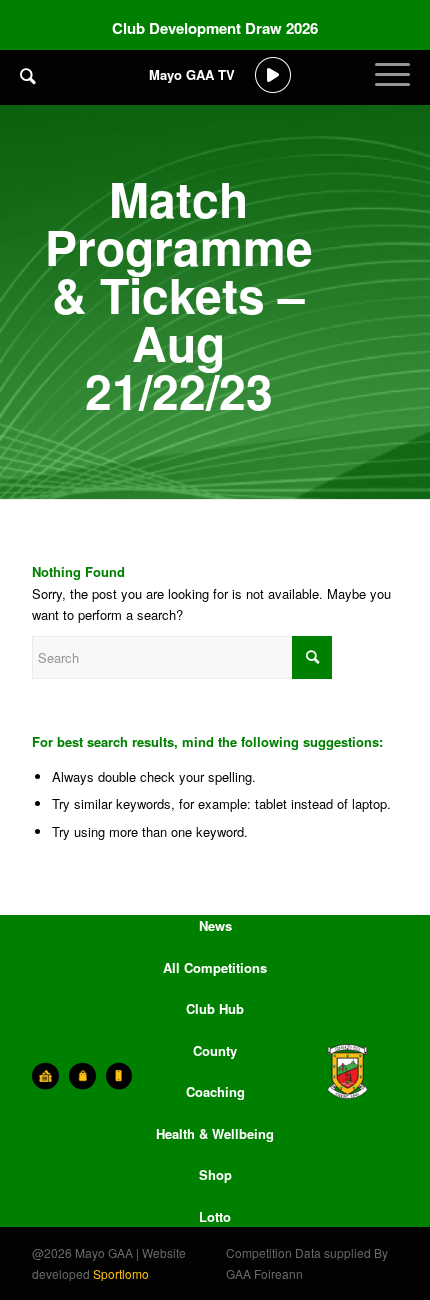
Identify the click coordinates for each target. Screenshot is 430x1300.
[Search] (28, 75)
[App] (119, 1076)
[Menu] (392, 90)
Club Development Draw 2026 (215, 28)
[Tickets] (45, 1076)
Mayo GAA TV (192, 74)
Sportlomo (121, 1273)
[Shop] (82, 1076)
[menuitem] (28, 90)
